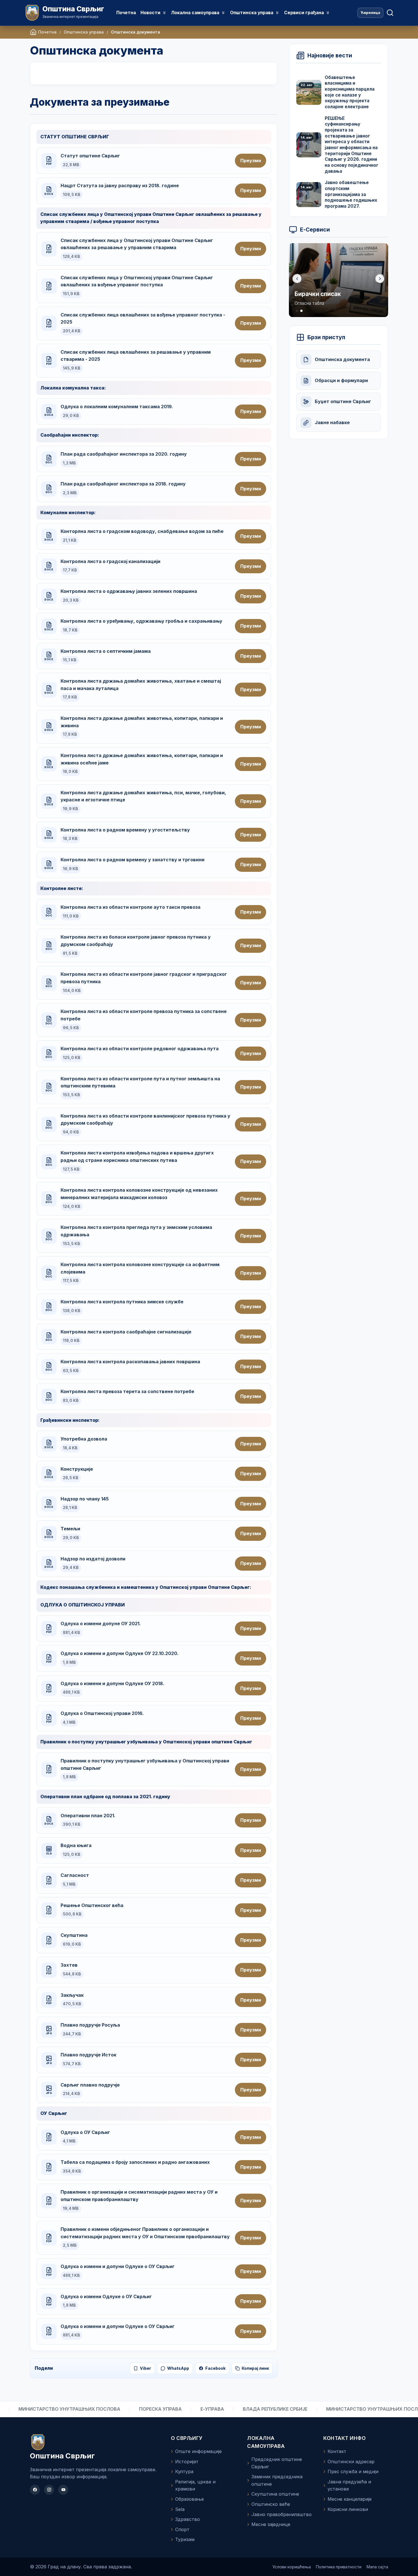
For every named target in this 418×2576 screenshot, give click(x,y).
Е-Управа (159, 2409)
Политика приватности (339, 2567)
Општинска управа (84, 32)
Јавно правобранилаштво (282, 2514)
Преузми (251, 161)
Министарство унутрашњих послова (324, 2409)
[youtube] (63, 2490)
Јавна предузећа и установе (349, 2485)
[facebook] (35, 2490)
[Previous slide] (297, 279)
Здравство (188, 2519)
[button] (297, 311)
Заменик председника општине (277, 2480)
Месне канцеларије (350, 2499)
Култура (184, 2471)
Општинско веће (271, 2504)
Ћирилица (370, 13)
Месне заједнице (271, 2524)
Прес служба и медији (353, 2471)
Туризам (185, 2539)
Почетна (126, 13)
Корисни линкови (348, 2509)
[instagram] (49, 2490)
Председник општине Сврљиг (277, 2463)
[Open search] (390, 13)
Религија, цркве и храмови (195, 2485)
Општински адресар (351, 2462)
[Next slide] (380, 279)
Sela (180, 2509)
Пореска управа (107, 2409)
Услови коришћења (292, 2567)
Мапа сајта (377, 2567)
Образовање (190, 2499)
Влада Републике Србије (222, 2409)
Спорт (182, 2529)
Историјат (187, 2462)
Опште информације (198, 2451)
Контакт (337, 2451)
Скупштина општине (275, 2494)
